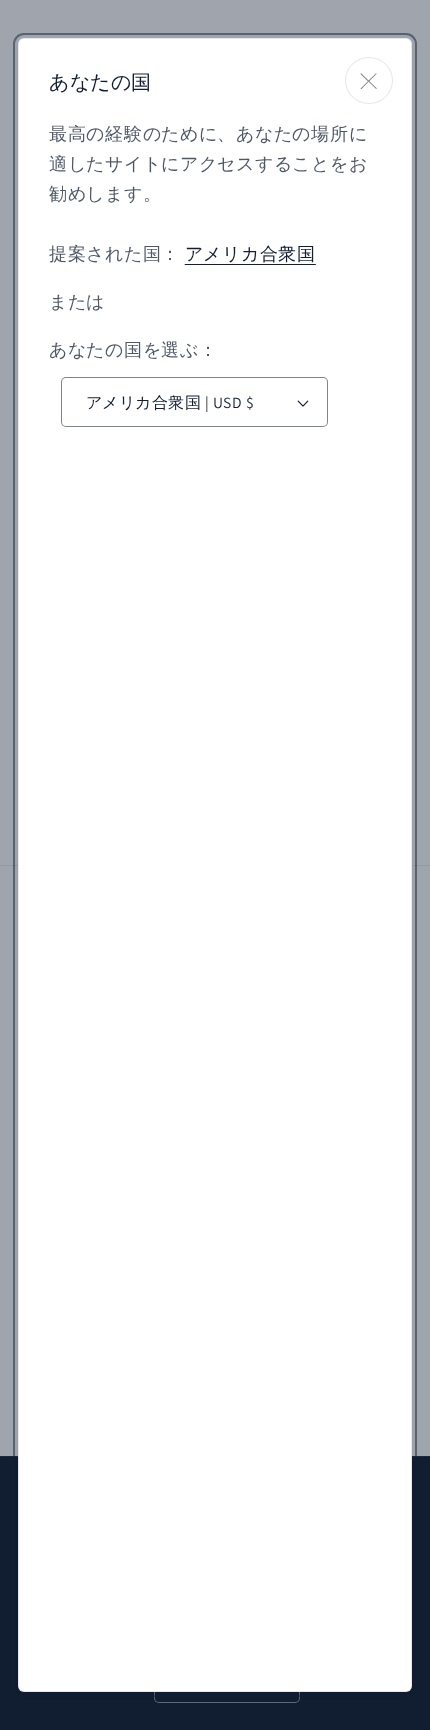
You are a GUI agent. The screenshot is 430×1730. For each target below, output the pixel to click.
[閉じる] (369, 80)
